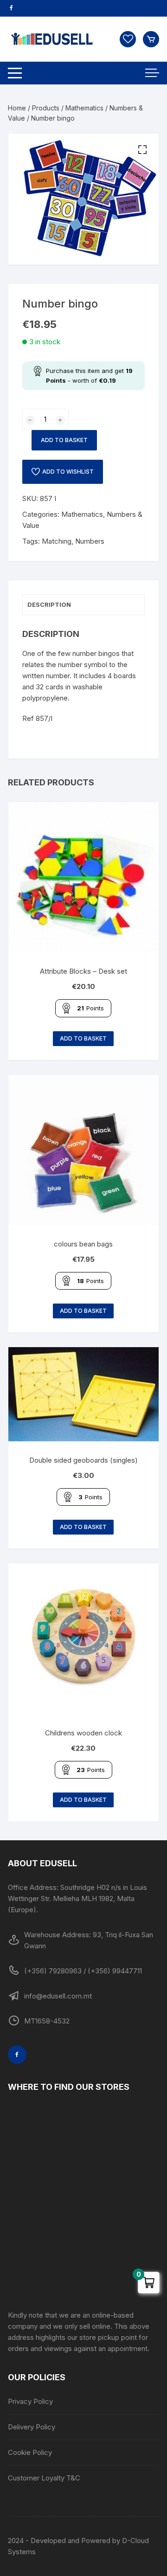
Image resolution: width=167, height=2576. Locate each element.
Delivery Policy (32, 2427)
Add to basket (64, 440)
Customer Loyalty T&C (44, 2478)
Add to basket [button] (83, 1038)
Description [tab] (49, 604)
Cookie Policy (30, 2452)
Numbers (90, 541)
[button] (142, 150)
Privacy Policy (30, 2401)
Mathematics (84, 108)
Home (17, 108)
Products (46, 108)
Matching (57, 541)
